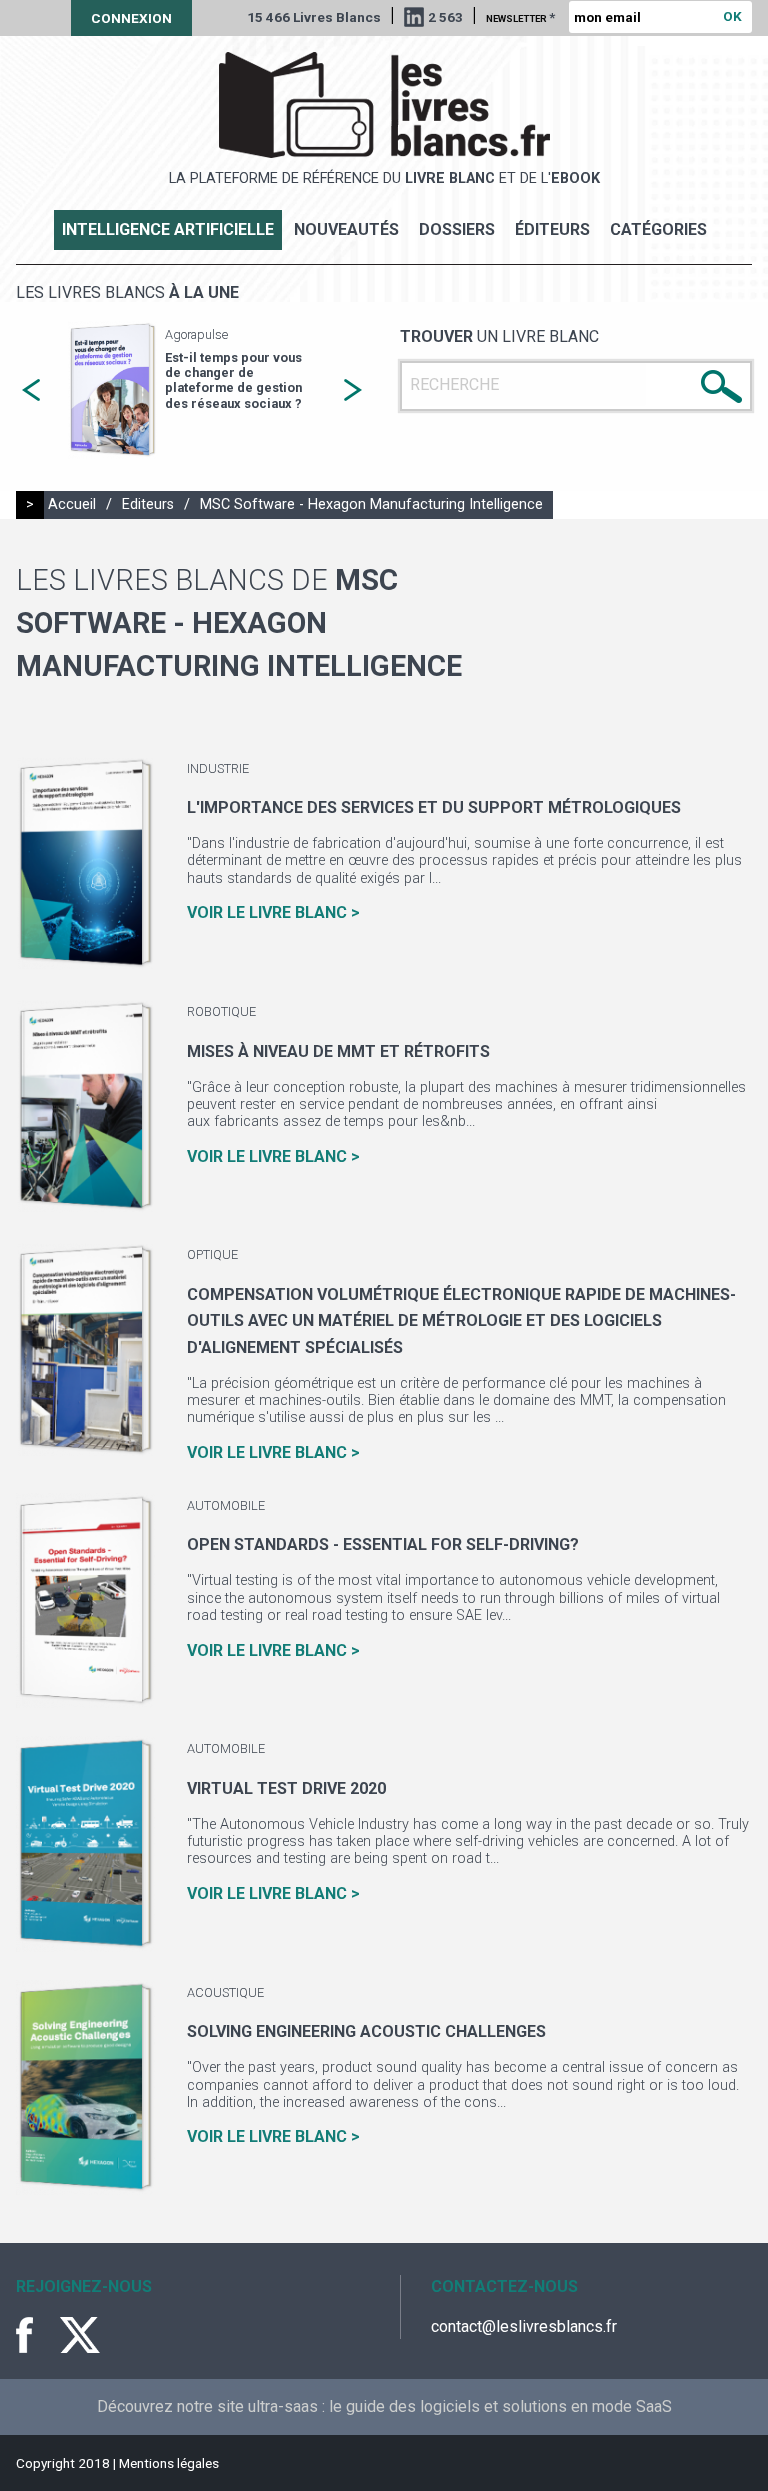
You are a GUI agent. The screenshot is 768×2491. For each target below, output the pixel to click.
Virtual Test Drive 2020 (286, 1788)
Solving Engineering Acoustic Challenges (366, 2031)
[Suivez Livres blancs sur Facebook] (36, 2335)
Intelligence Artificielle (168, 229)
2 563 (445, 17)
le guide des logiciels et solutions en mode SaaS (500, 2406)
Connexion (131, 18)
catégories (658, 229)
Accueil (72, 504)
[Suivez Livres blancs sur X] (80, 2335)
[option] (192, 390)
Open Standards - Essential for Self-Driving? (383, 1544)
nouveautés (346, 229)
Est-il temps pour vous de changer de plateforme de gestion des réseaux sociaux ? (233, 380)
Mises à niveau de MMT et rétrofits (338, 1051)
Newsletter (520, 17)
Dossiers (457, 229)
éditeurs (552, 229)
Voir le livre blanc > (273, 912)
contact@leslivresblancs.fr (524, 2326)
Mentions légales (169, 2463)
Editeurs (148, 504)
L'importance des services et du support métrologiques (434, 807)
